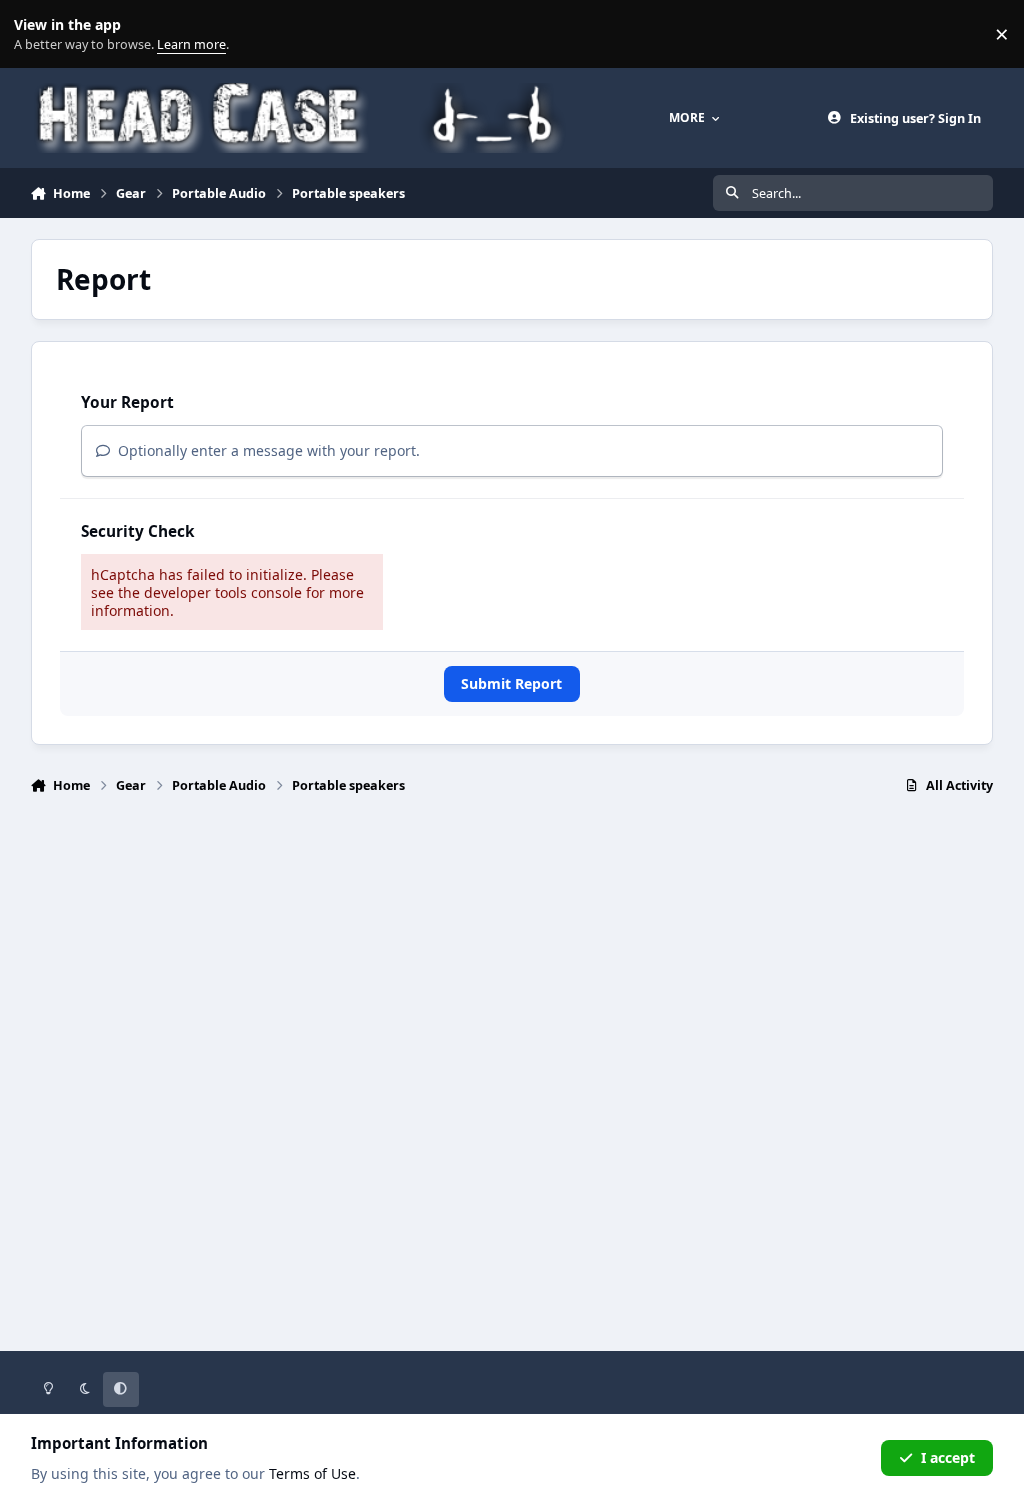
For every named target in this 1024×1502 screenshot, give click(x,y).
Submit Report (511, 683)
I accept (948, 1457)
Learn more (38, 34)
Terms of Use (312, 1473)
